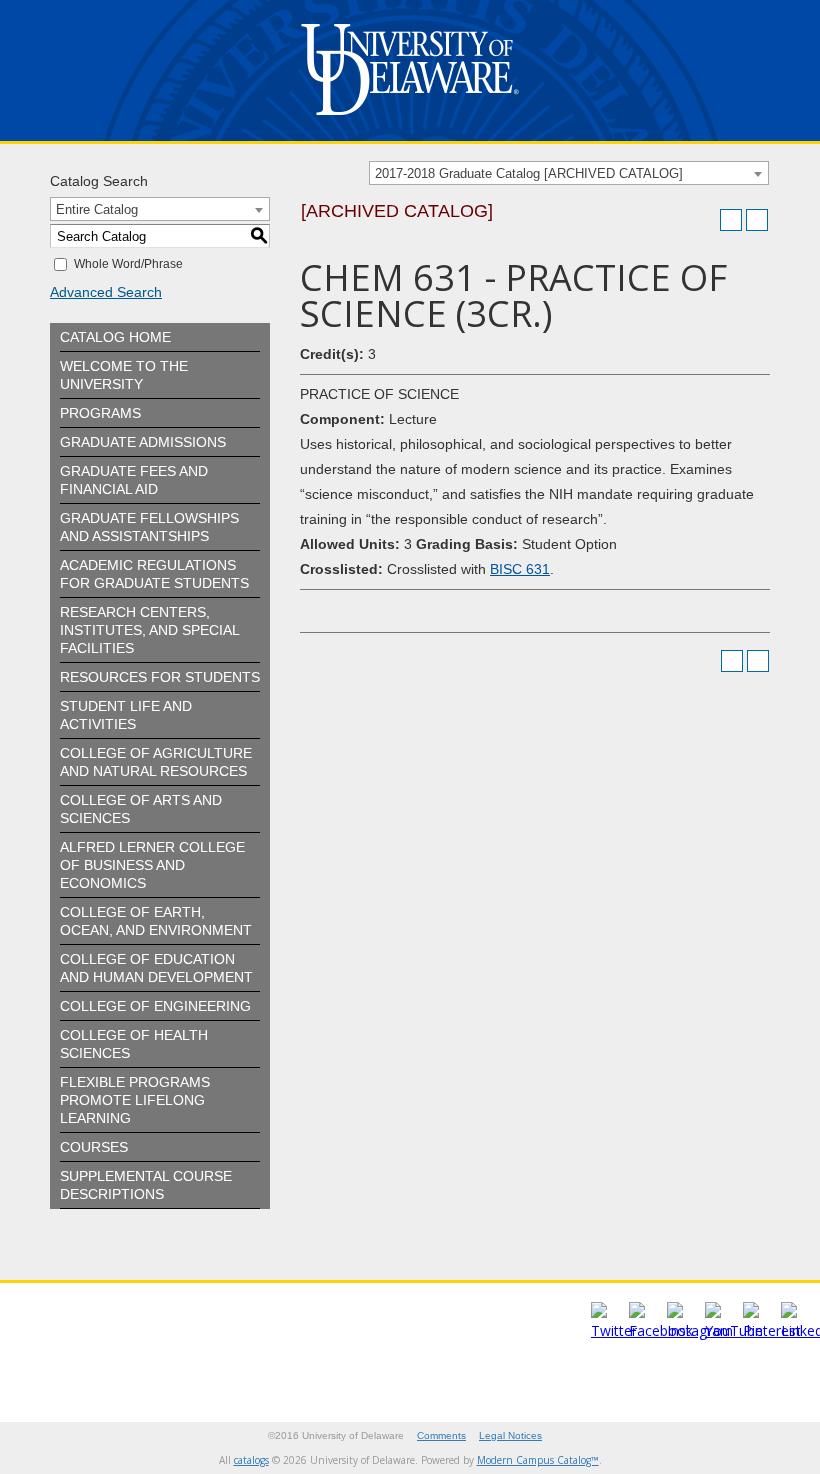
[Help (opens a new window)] (757, 220)
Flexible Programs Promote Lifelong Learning (135, 1100)
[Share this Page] (705, 220)
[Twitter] (614, 1330)
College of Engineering (155, 1006)
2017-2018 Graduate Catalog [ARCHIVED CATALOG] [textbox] (529, 173)
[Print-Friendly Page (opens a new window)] (731, 220)
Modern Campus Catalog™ (538, 1460)
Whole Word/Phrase (128, 264)
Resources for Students (160, 677)
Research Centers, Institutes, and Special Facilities (149, 630)
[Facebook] (661, 1330)
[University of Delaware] (410, 119)
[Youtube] (734, 1330)
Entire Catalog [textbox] (97, 209)
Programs (100, 413)
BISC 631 (520, 569)
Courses (94, 1147)
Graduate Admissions (143, 442)
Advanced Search (106, 292)
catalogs (251, 1460)
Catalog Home (115, 337)
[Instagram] (700, 1330)
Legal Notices (510, 1435)
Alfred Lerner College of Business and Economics (152, 865)
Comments (441, 1435)
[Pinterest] (772, 1330)
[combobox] (569, 173)
